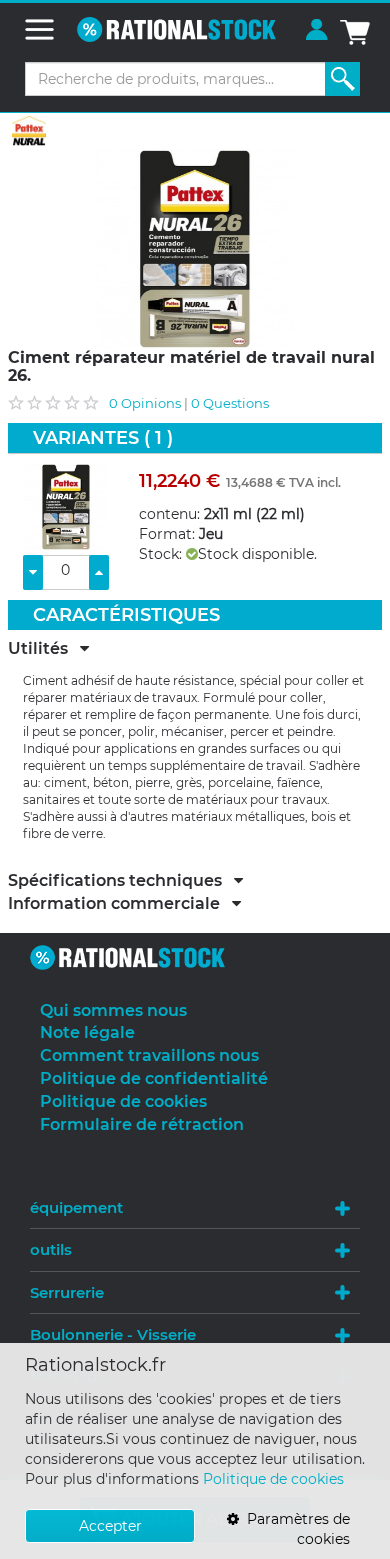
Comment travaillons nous (149, 1055)
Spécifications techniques (121, 881)
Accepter (110, 1526)
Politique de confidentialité (154, 1078)
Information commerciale (120, 904)
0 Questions (230, 403)
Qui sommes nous (113, 1010)
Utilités (44, 649)
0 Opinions (145, 403)
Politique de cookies (273, 1479)
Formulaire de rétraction (142, 1124)
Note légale (87, 1032)
